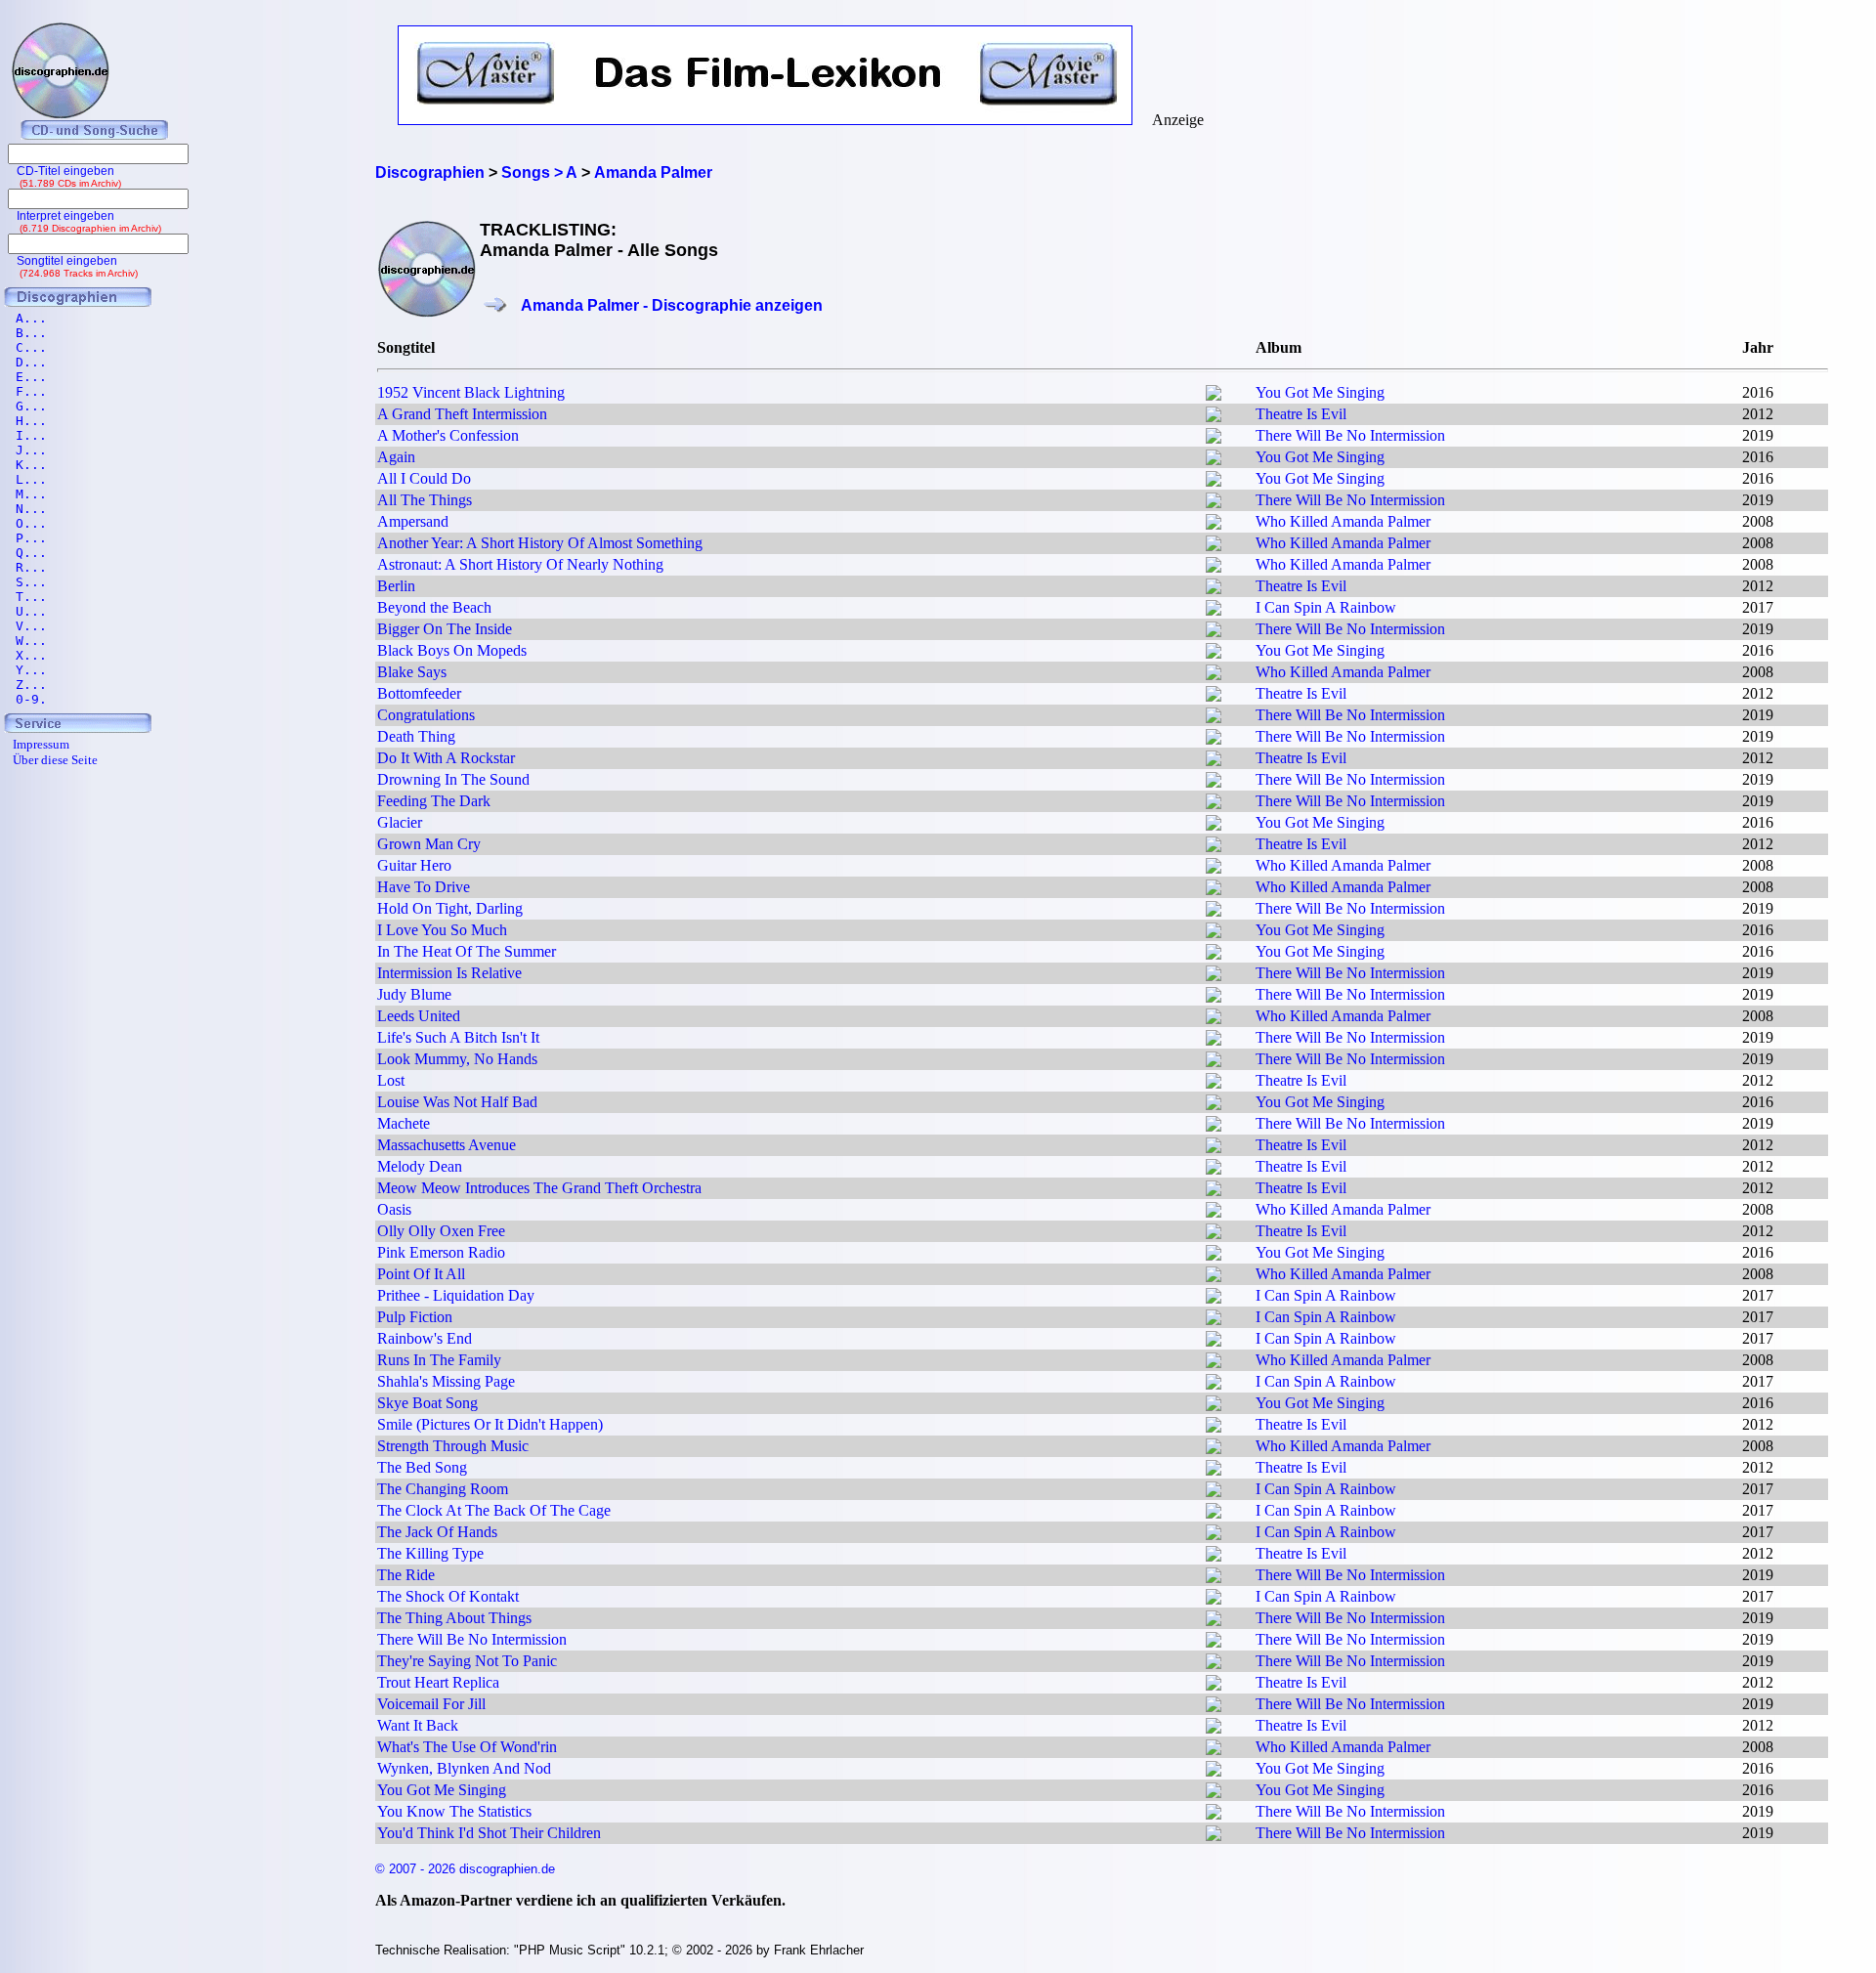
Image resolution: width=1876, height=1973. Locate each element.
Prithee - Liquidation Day (456, 1295)
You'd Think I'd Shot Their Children (489, 1833)
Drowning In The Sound (453, 779)
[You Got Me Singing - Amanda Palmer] (1214, 395)
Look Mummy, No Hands (457, 1059)
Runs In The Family (439, 1360)
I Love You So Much (442, 930)
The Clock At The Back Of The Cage (494, 1510)
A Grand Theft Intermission (462, 414)
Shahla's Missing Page (446, 1381)
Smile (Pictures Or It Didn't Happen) (490, 1424)
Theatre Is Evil (1301, 414)
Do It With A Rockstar (446, 758)
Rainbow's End (425, 1338)
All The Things (425, 500)
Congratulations (426, 715)
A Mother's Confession (448, 435)
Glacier (400, 822)
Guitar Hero (414, 865)
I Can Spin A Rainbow (1326, 607)
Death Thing (416, 736)
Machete (404, 1123)
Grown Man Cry (429, 844)
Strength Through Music (453, 1446)
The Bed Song (422, 1467)
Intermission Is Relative (449, 973)
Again (396, 457)
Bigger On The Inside (445, 629)
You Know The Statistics (454, 1811)
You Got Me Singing (1320, 392)
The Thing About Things (454, 1618)
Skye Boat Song (427, 1403)
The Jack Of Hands (437, 1532)
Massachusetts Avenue (447, 1145)
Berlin (396, 586)
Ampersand (413, 521)
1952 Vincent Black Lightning (471, 392)
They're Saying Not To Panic (467, 1661)
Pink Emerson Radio (441, 1252)
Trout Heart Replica (438, 1682)
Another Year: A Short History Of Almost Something (540, 543)
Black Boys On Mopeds (452, 650)
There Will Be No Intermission (1350, 435)
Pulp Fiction (415, 1317)
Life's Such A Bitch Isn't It (458, 1037)
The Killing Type (430, 1553)
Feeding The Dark (434, 801)
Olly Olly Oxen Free (441, 1231)
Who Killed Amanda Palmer (1343, 521)
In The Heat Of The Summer (467, 951)
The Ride (406, 1575)
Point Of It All (421, 1274)
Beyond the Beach (434, 607)
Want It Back (418, 1725)
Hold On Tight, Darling (450, 908)
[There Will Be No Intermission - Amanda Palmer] (1214, 438)
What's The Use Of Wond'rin (467, 1747)
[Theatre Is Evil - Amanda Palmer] (1214, 417)
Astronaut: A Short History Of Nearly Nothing (520, 564)
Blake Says (412, 672)
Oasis (394, 1209)
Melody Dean (420, 1166)
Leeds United (419, 1016)
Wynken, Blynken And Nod (464, 1768)
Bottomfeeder (419, 693)
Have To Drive (424, 887)
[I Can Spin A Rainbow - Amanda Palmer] (1214, 610)
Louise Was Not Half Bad (457, 1102)
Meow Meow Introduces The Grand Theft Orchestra (539, 1188)
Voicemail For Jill (431, 1704)
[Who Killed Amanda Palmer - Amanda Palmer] (1214, 524)
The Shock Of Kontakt (448, 1596)
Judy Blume (414, 994)
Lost (391, 1080)
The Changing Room (443, 1489)
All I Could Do (424, 478)
